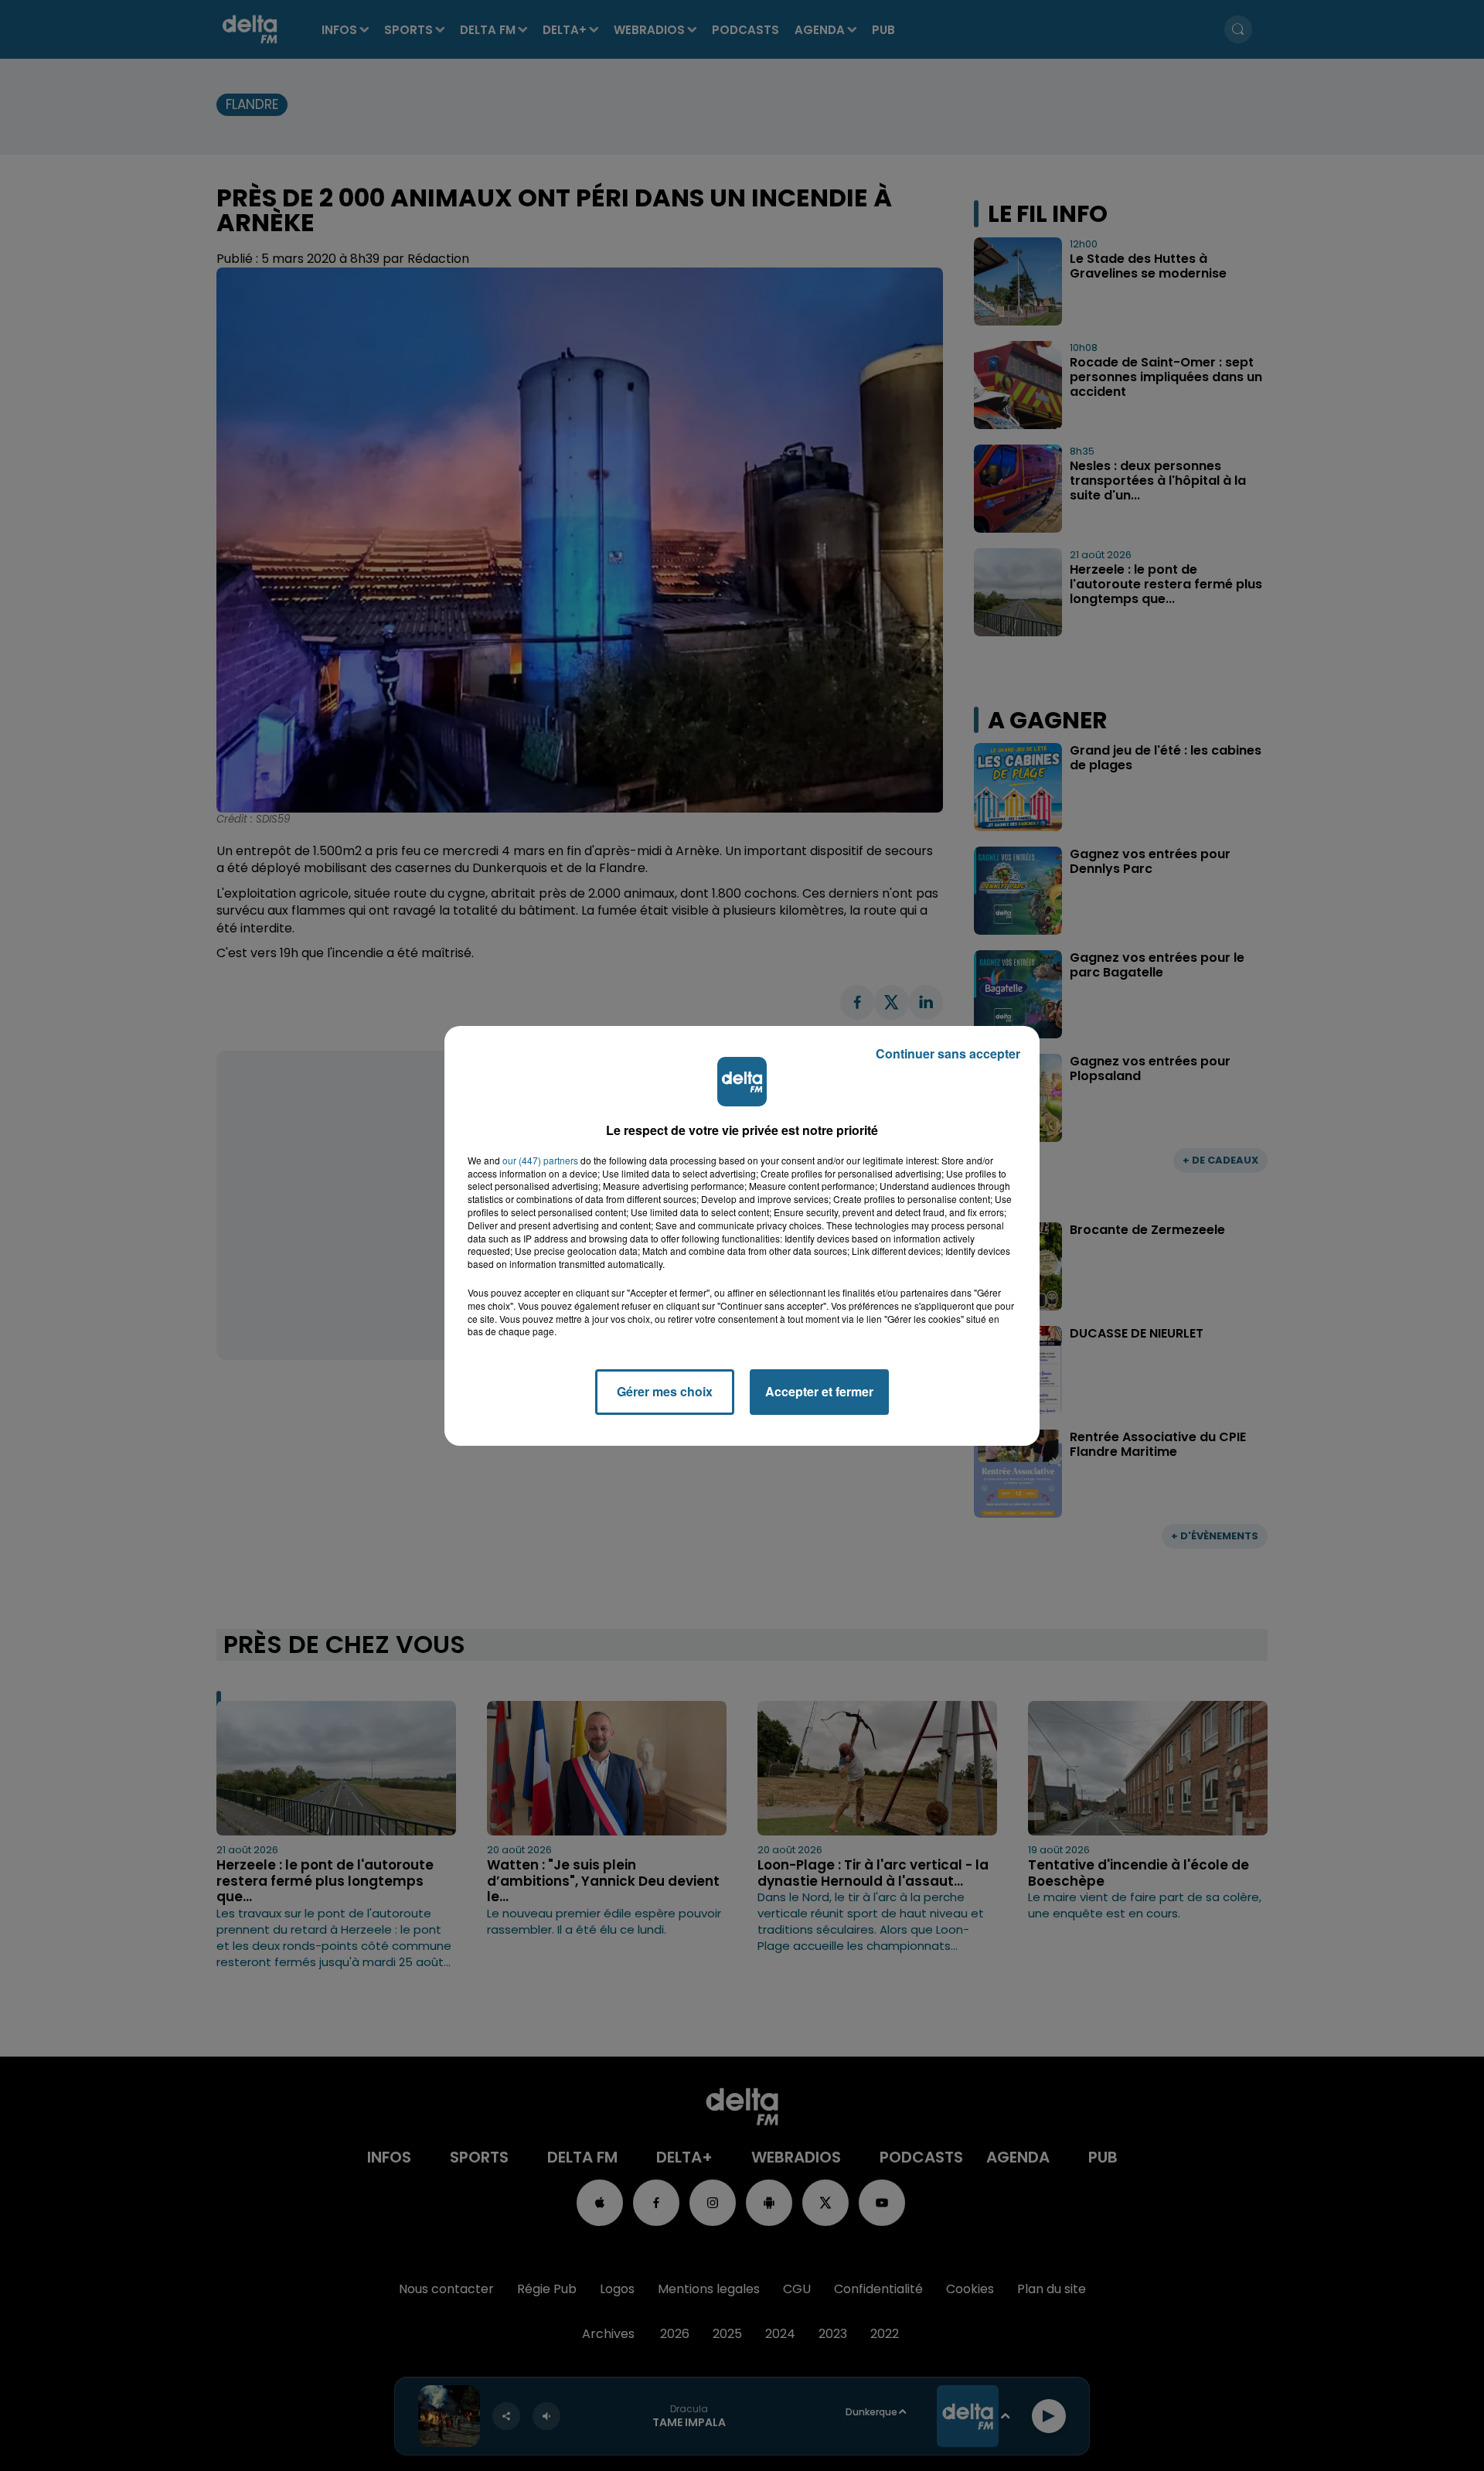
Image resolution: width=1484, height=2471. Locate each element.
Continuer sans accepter (948, 1053)
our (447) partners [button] (540, 1161)
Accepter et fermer (819, 1391)
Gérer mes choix (665, 1391)
